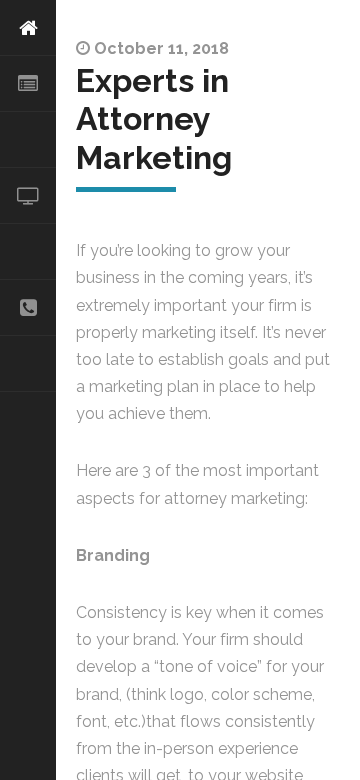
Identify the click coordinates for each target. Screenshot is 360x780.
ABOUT (28, 84)
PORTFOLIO (28, 252)
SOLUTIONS (28, 140)
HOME (28, 28)
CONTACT (28, 308)
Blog (28, 364)
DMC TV (28, 196)
